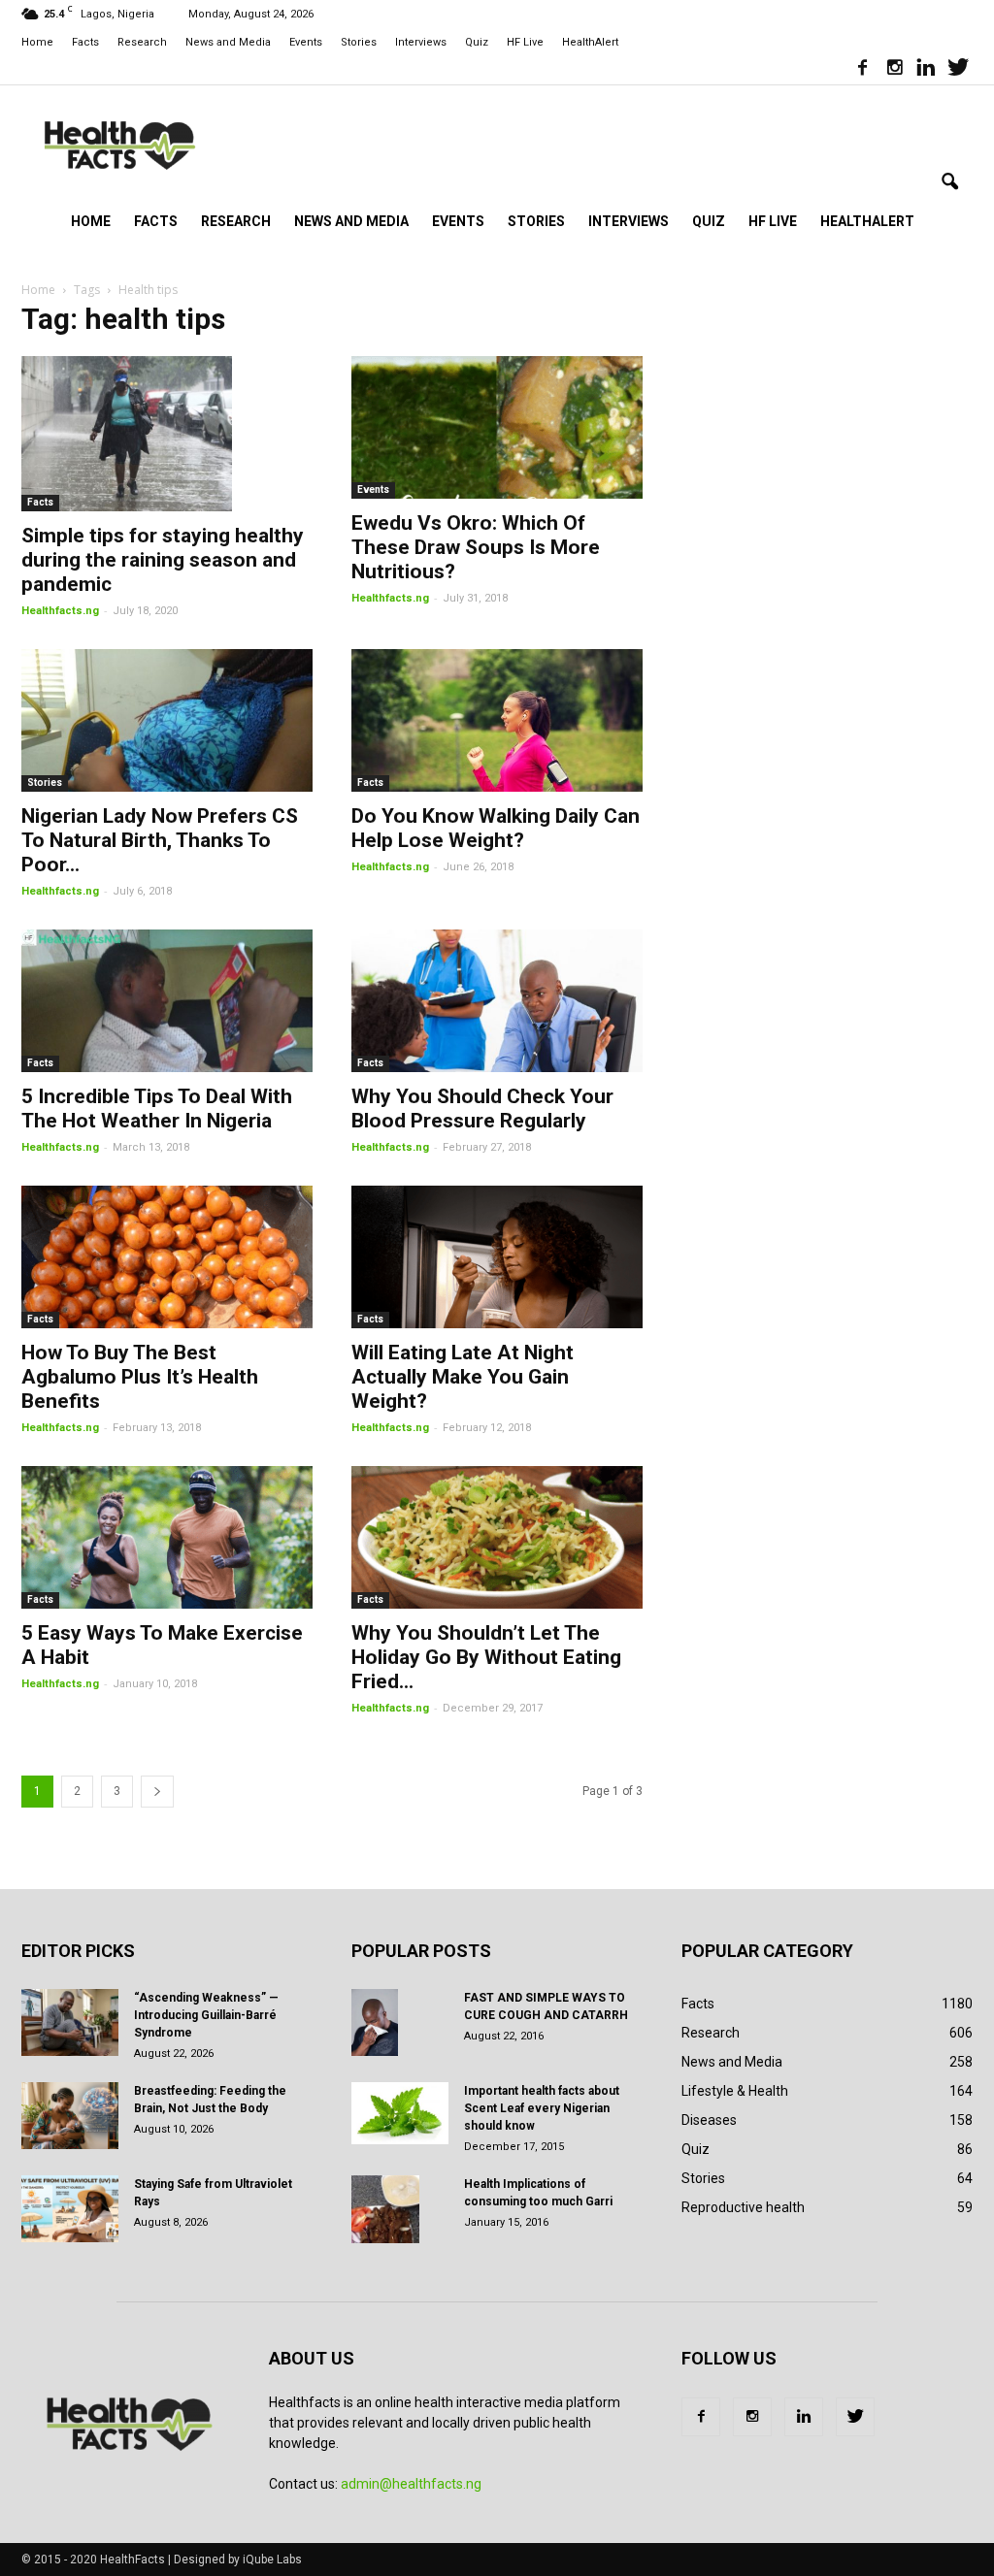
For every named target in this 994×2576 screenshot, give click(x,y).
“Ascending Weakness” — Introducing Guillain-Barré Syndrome (206, 2015)
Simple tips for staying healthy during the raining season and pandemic (163, 560)
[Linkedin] (926, 70)
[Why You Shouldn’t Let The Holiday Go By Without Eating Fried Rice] (497, 1537)
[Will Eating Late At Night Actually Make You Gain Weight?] (497, 1257)
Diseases (709, 2120)
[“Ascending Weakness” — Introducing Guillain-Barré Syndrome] (70, 2022)
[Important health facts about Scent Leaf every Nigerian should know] (400, 2113)
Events (306, 42)
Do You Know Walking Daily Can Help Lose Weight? (496, 828)
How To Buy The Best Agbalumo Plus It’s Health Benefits (140, 1377)
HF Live (525, 42)
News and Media (228, 42)
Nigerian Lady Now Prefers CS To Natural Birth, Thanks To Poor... (160, 840)
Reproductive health (743, 2207)
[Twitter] (958, 70)
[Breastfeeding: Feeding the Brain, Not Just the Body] (70, 2116)
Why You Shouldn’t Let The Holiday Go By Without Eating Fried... (486, 1657)
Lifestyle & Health (735, 2091)
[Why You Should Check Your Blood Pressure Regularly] (497, 1001)
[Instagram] (894, 70)
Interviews (421, 42)
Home (37, 42)
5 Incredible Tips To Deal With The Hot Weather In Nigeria (157, 1109)
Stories (359, 42)
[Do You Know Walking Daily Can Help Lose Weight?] (497, 720)
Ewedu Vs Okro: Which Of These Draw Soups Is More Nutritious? (476, 547)
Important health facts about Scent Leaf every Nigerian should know (542, 2108)
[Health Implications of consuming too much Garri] (385, 2209)
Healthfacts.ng (60, 611)
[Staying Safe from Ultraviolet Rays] (70, 2209)
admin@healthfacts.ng (411, 2484)
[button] (949, 182)
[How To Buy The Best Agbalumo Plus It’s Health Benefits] (167, 1257)
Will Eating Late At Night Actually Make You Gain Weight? (463, 1377)
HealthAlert (590, 42)
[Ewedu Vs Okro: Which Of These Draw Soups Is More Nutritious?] (497, 427)
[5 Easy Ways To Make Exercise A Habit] (167, 1537)
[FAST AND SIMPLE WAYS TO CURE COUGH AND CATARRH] (375, 2023)
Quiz (477, 42)
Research (142, 42)
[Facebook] (862, 70)
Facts (85, 42)
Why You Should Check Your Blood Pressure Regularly (482, 1109)
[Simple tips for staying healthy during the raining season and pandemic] (167, 434)
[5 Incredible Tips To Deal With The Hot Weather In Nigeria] (167, 1001)
